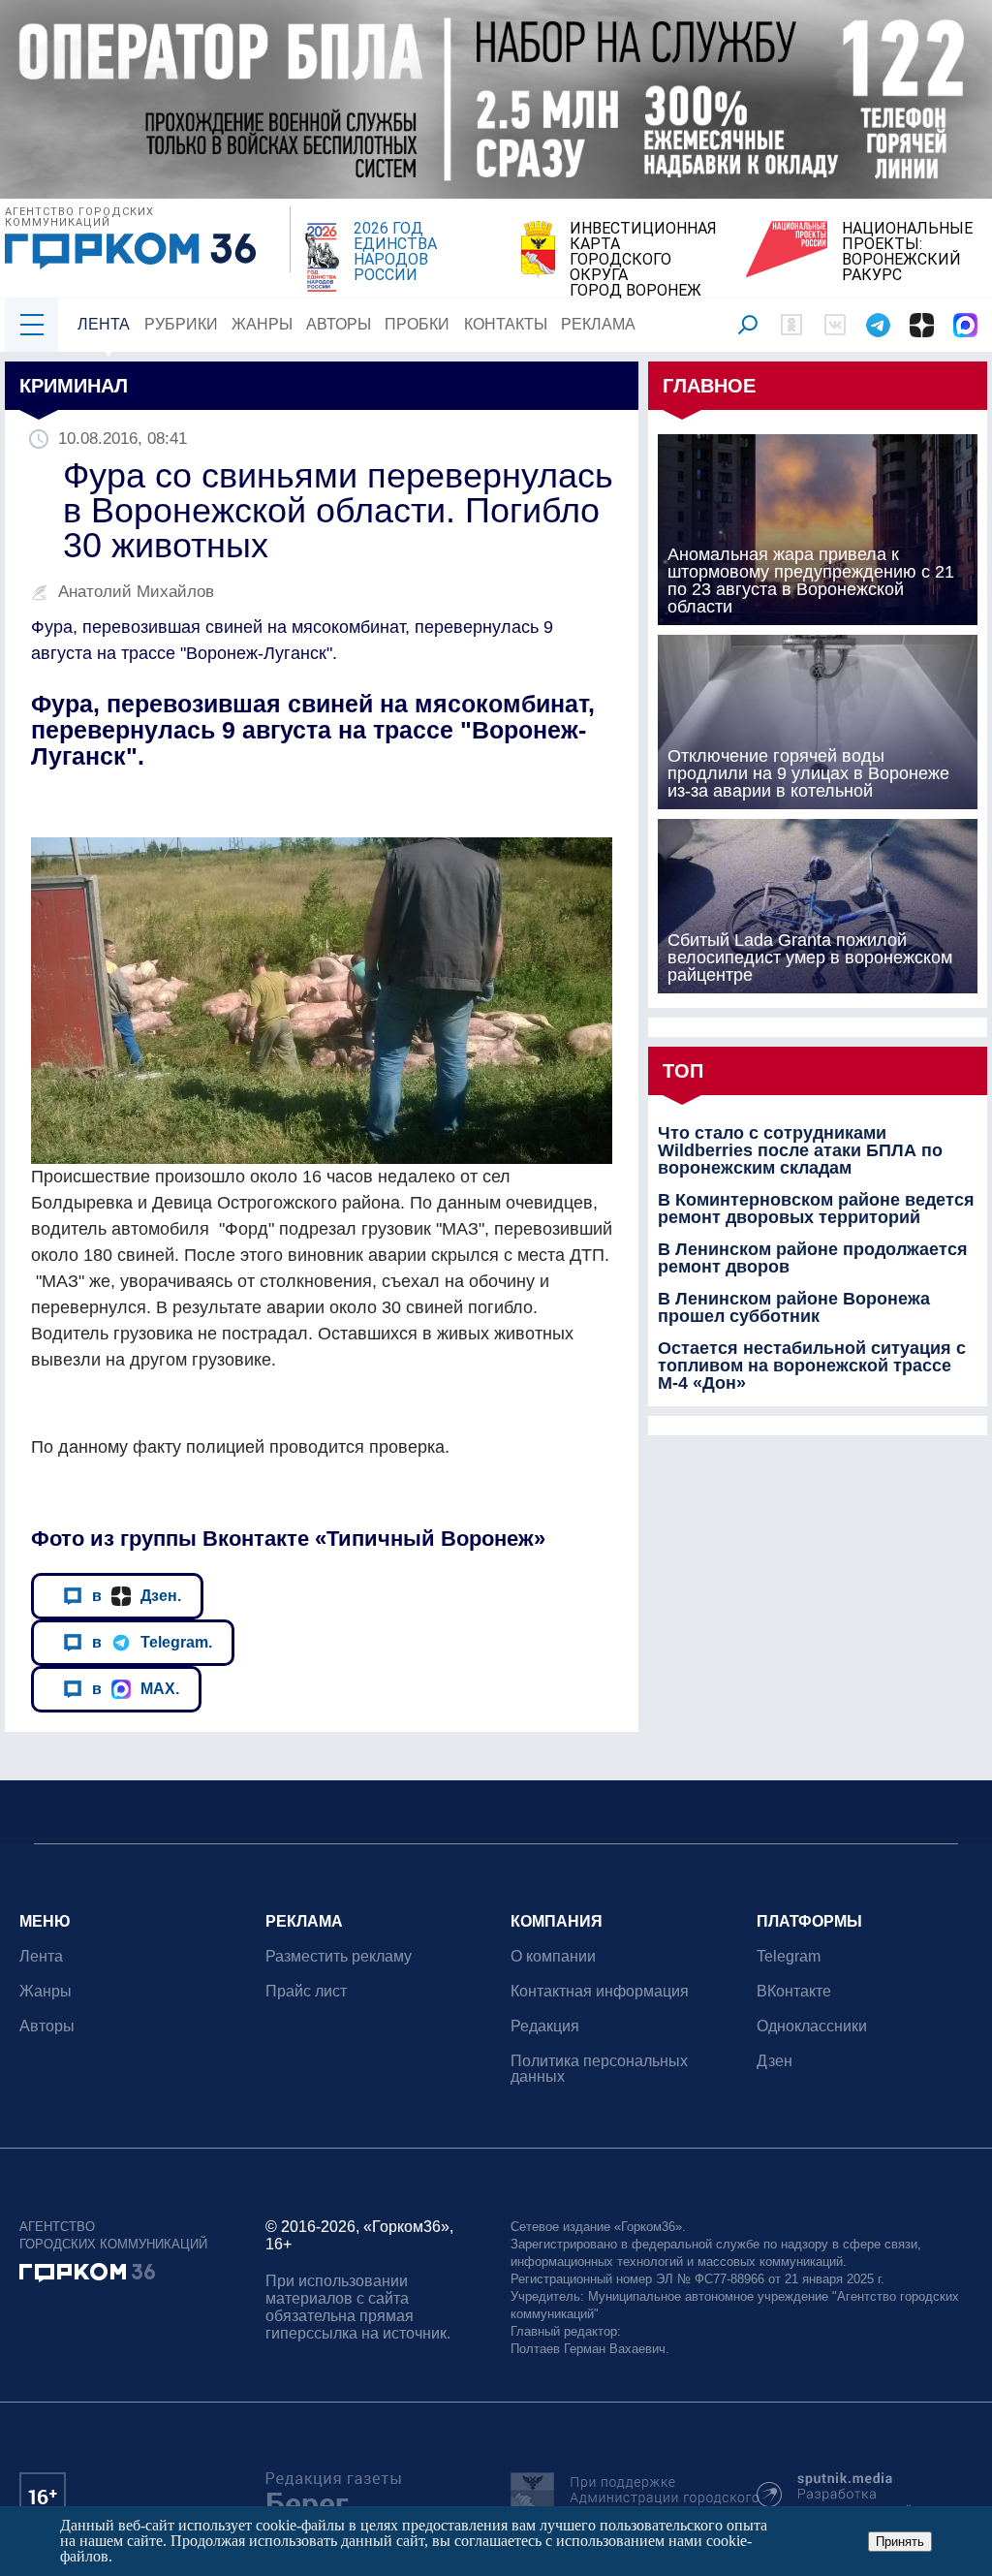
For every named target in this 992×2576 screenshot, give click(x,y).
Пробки (417, 324)
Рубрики (181, 324)
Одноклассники (812, 2026)
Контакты (506, 324)
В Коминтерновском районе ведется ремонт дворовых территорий (816, 1209)
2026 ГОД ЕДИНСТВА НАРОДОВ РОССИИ (395, 252)
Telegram (789, 1956)
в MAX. (136, 1688)
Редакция (545, 2026)
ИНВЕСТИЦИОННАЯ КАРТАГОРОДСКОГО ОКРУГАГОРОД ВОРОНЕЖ (643, 260)
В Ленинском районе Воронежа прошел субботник (794, 1307)
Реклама (598, 324)
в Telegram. (152, 1642)
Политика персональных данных (599, 2069)
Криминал (74, 386)
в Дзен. (137, 1595)
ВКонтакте (794, 1991)
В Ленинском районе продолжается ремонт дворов (813, 1258)
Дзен (775, 2061)
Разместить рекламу (339, 1956)
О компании (553, 1956)
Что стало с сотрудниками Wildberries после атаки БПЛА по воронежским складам (800, 1150)
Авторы (339, 324)
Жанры (262, 324)
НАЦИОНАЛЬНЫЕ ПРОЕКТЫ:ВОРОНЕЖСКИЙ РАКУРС (907, 252)
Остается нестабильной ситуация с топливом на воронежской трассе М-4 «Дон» (812, 1366)
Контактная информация (600, 1991)
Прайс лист (306, 1991)
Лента (104, 324)
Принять (900, 2542)
